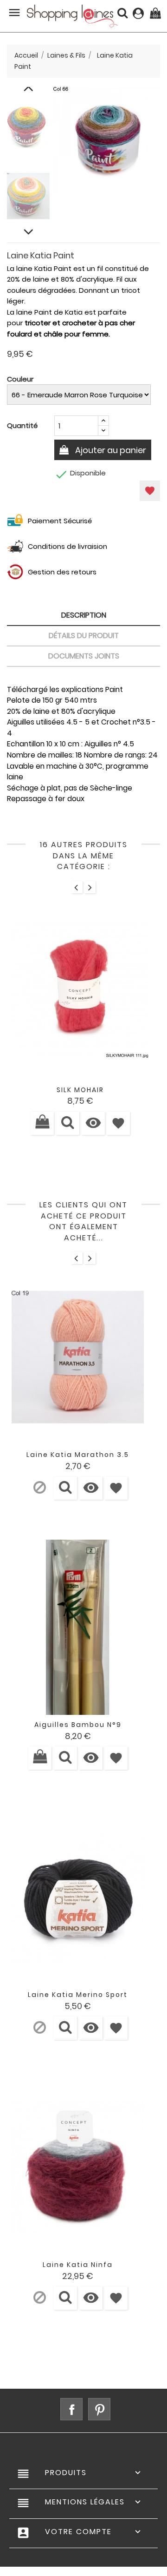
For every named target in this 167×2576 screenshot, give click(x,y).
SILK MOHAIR (80, 1090)
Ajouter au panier (110, 450)
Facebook (71, 2409)
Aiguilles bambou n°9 (78, 1725)
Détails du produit (84, 636)
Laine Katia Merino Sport (78, 1995)
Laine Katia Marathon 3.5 (78, 1455)
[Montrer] (68, 1123)
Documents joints (84, 656)
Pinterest (99, 2409)
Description (84, 615)
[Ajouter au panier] (42, 1123)
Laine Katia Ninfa (78, 2265)
